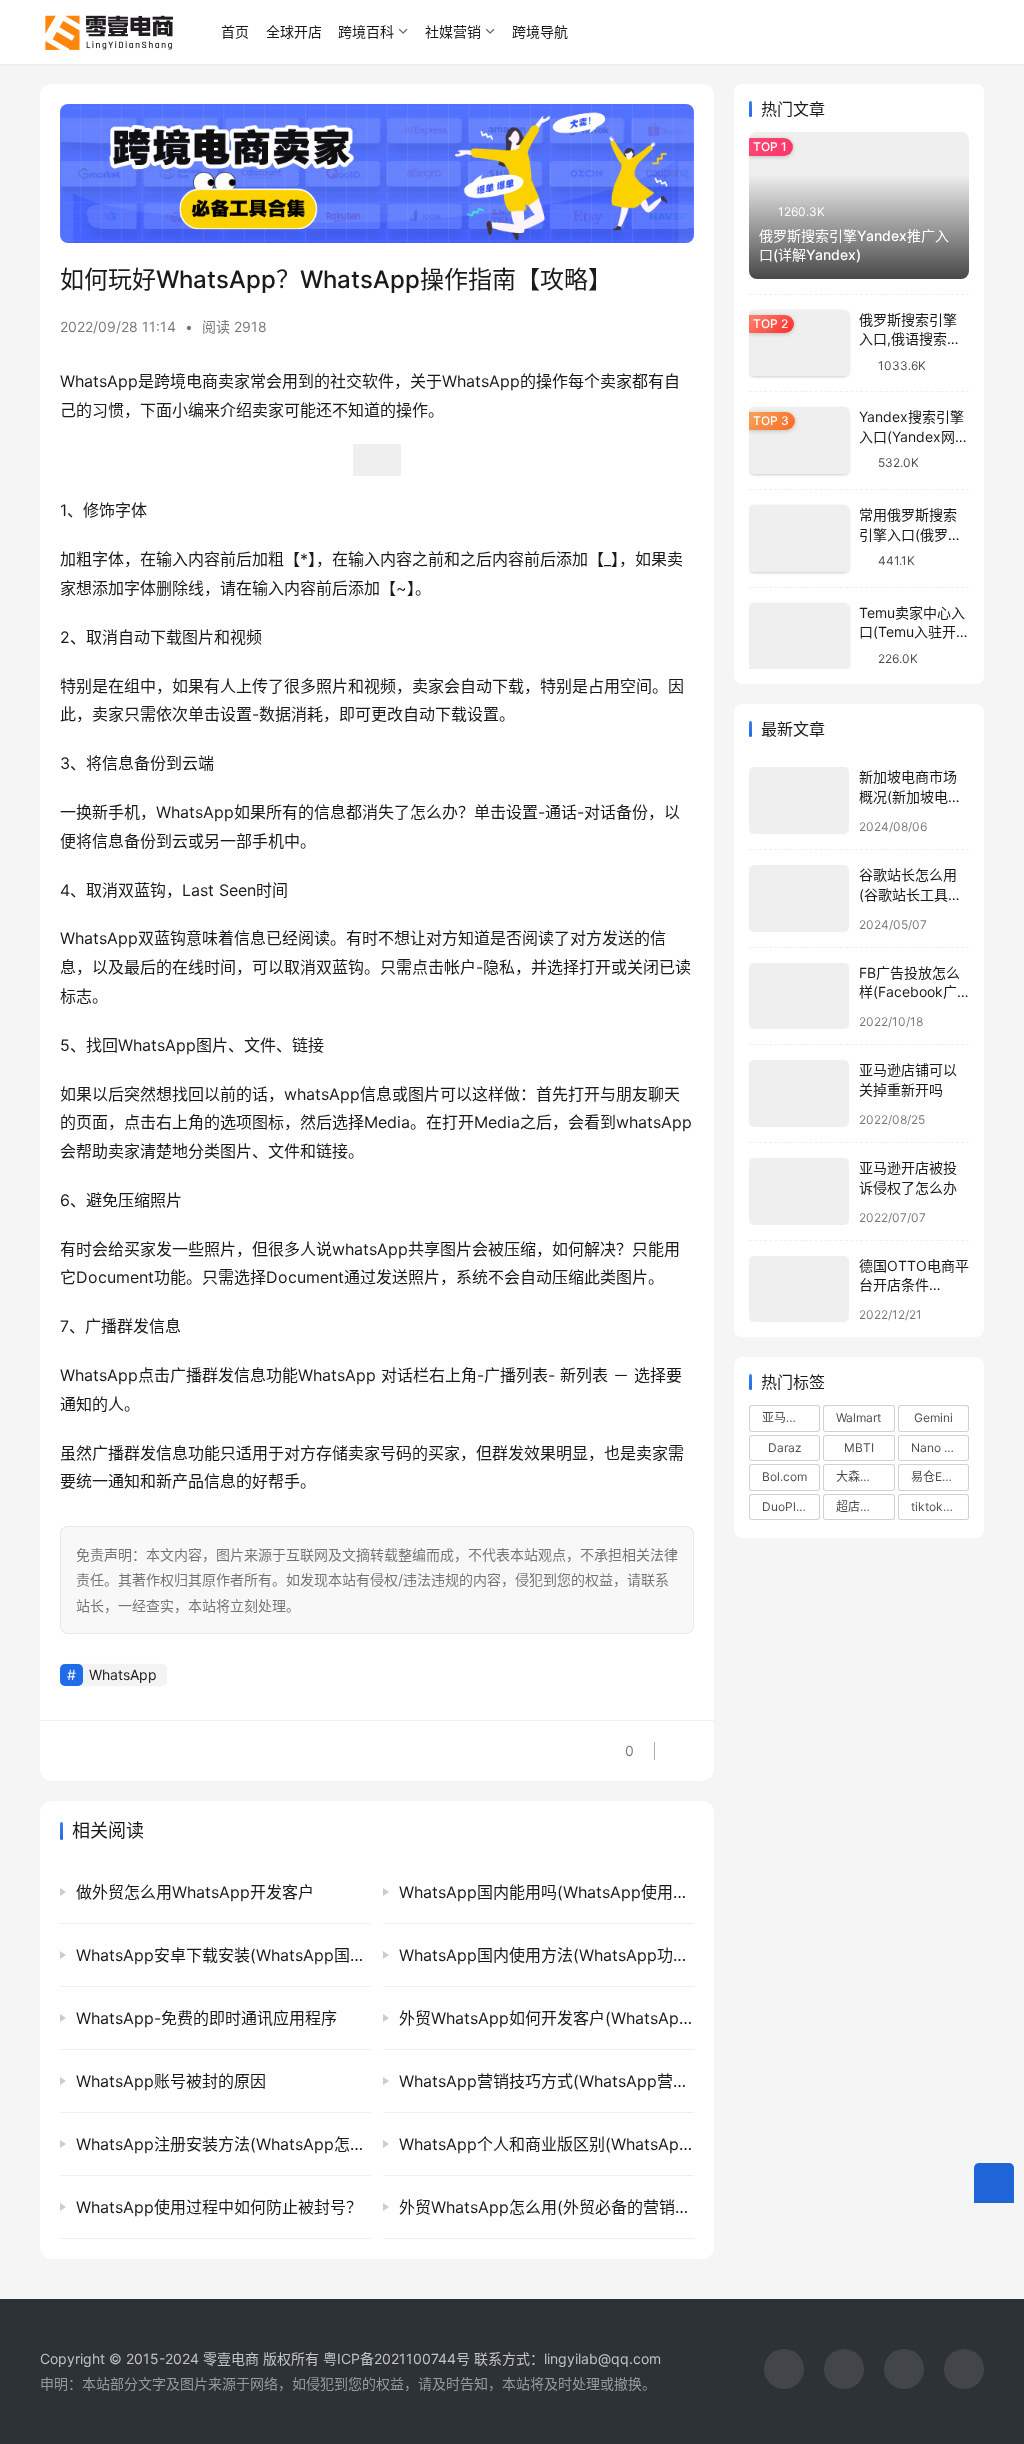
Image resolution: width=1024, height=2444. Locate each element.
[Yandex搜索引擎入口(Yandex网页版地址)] (799, 440)
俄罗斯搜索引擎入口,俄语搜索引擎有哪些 (910, 339)
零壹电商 (231, 2358)
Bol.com (784, 1476)
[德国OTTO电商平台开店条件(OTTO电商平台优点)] (799, 1289)
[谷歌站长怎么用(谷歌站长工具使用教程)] (799, 898)
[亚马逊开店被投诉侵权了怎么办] (799, 1191)
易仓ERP (934, 1476)
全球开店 (294, 31)
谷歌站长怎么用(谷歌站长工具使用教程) (910, 894)
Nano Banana (940, 1447)
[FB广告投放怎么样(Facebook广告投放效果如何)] (799, 996)
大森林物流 (865, 1476)
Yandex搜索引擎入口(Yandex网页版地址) (914, 436)
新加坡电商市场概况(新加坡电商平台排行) (910, 796)
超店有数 (860, 1506)
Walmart (858, 1417)
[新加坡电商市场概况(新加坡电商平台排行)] (799, 800)
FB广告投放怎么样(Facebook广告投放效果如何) (910, 992)
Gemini (933, 1417)
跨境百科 (366, 31)
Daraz (785, 1447)
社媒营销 (453, 31)
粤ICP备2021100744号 (398, 2358)
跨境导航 (540, 31)
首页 (235, 31)
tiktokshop (940, 1506)
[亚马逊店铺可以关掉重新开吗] (799, 1093)
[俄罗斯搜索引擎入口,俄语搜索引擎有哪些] (799, 343)
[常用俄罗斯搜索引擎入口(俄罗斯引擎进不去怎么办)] (799, 538)
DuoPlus (785, 1506)
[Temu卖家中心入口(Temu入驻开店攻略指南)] (799, 636)
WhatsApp (123, 1674)
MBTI (859, 1447)
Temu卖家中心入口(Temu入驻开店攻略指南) (912, 632)
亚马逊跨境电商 (791, 1417)
